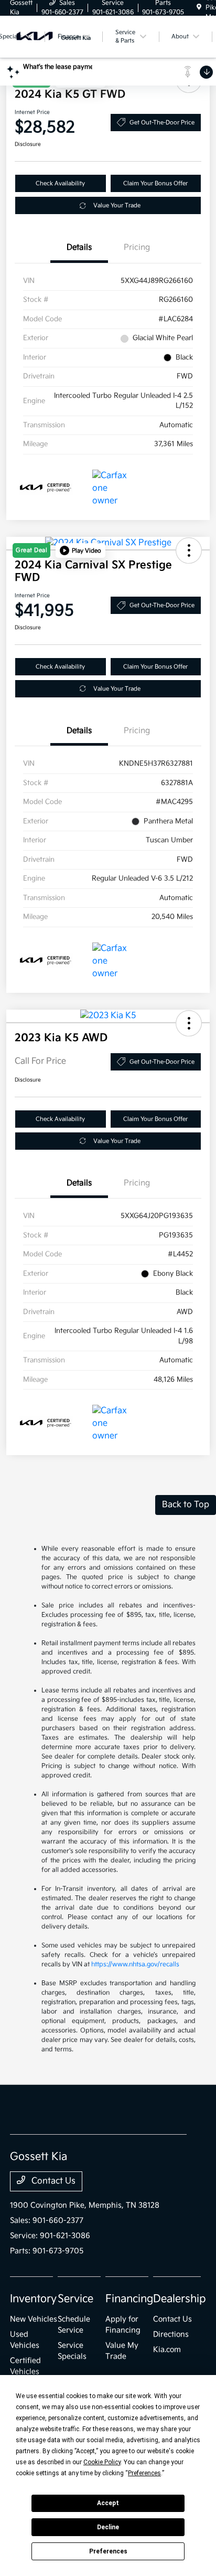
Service (75, 2299)
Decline (108, 2527)
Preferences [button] (144, 2473)
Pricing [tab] (137, 247)
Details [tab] (79, 247)
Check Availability (60, 183)
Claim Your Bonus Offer (155, 183)
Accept (108, 2503)
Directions (171, 2334)
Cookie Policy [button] (102, 2462)
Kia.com (167, 2350)
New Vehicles (34, 2319)
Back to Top (186, 1505)
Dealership (180, 2299)
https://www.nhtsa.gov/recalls (135, 1964)
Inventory (33, 2299)
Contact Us (52, 2181)
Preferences (108, 2551)
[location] (199, 8)
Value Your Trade (117, 205)
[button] (80, 550)
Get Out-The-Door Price (162, 123)
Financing (129, 2299)
